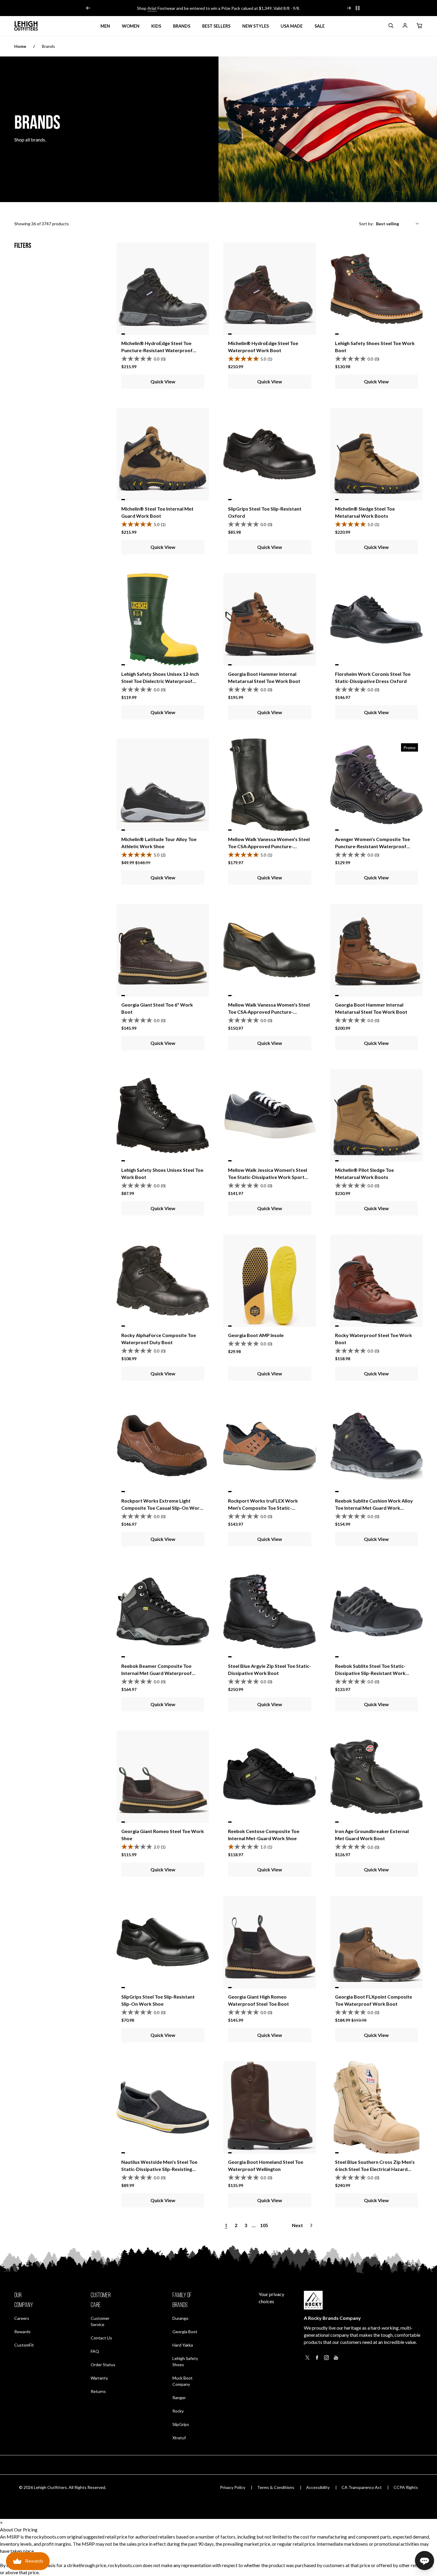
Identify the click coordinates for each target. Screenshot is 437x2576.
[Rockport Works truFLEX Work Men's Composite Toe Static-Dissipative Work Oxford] (269, 1446)
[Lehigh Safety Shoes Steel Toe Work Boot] (377, 289)
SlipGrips (181, 2424)
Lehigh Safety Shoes (185, 2361)
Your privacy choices (271, 2298)
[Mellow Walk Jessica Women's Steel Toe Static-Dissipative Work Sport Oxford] (269, 1115)
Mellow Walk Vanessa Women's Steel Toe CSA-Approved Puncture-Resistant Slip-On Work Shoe (269, 1012)
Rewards (22, 2331)
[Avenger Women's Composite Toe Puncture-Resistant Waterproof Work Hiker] (377, 785)
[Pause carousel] (358, 8)
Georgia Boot (185, 2332)
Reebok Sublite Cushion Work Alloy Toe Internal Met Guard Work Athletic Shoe (374, 1508)
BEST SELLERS (216, 26)
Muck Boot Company (183, 2381)
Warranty (99, 2378)
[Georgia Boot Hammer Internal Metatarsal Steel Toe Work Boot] (269, 619)
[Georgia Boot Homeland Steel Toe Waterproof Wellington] (269, 2107)
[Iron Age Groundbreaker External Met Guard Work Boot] (377, 1777)
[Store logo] (26, 26)
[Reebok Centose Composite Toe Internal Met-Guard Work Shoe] (269, 1777)
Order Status (103, 2364)
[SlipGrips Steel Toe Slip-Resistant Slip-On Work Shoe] (163, 1942)
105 (264, 2225)
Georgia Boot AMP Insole (256, 1335)
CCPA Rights (406, 2487)
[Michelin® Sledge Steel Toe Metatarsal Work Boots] (377, 454)
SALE (320, 26)
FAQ (95, 2351)
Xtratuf (179, 2438)
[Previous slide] (88, 8)
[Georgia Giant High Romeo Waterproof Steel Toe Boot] (269, 1942)
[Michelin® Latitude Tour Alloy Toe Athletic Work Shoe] (163, 785)
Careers (22, 2318)
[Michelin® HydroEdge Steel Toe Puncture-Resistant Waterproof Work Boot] (163, 289)
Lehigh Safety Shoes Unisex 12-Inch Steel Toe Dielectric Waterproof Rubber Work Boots (160, 681)
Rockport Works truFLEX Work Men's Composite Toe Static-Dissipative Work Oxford (263, 1508)
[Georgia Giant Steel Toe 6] (163, 950)
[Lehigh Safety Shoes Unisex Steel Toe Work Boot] (163, 1115)
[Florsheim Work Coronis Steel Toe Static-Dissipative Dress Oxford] (377, 619)
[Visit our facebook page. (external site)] (317, 2359)
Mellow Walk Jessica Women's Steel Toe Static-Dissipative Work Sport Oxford (268, 1177)
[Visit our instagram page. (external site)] (326, 2359)
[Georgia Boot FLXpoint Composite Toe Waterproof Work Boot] (377, 1942)
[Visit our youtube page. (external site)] (336, 2359)
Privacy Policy (233, 2487)
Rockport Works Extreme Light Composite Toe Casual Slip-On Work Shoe (162, 1508)
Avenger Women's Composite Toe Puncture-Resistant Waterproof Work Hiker (372, 846)
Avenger (159, 8)
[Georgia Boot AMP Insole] (269, 1281)
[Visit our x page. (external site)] (307, 2359)
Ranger (179, 2398)
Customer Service (100, 2321)
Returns (98, 2391)
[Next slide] (349, 8)
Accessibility (318, 2487)
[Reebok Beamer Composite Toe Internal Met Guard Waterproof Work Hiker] (163, 1611)
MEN (105, 26)
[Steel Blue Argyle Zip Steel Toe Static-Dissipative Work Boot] (269, 1611)
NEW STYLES (256, 26)
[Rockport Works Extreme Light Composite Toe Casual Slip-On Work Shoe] (163, 1446)
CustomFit (24, 2345)
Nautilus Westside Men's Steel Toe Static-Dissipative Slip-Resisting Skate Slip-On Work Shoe (159, 2169)
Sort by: (366, 224)
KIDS (156, 26)
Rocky (178, 2411)
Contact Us (101, 2338)
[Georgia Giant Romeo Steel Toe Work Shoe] (163, 1777)
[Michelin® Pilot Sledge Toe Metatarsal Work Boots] (377, 1115)
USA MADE (292, 26)
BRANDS (182, 26)
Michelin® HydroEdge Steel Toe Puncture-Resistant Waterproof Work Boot (157, 350)
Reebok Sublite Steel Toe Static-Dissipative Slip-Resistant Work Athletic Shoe (370, 1673)
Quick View (163, 381)
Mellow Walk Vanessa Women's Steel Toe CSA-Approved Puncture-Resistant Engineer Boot (269, 846)
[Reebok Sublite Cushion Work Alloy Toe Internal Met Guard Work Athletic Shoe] (377, 1446)
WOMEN (131, 26)
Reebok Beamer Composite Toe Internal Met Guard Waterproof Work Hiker (157, 1673)
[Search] (391, 27)
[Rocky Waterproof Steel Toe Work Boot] (377, 1281)
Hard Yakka (183, 2345)
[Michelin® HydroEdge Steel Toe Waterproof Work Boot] (269, 289)
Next (297, 2225)
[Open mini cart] (419, 26)
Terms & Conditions (276, 2487)
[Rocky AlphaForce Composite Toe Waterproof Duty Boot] (163, 1281)
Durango (180, 2318)
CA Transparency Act (362, 2487)
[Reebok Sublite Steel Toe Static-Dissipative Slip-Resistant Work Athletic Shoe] (377, 1611)
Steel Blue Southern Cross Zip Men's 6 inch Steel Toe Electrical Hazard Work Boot (375, 2169)
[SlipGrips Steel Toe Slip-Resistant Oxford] (269, 454)
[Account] (405, 27)
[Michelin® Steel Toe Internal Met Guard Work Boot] (163, 454)
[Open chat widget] (425, 2561)
